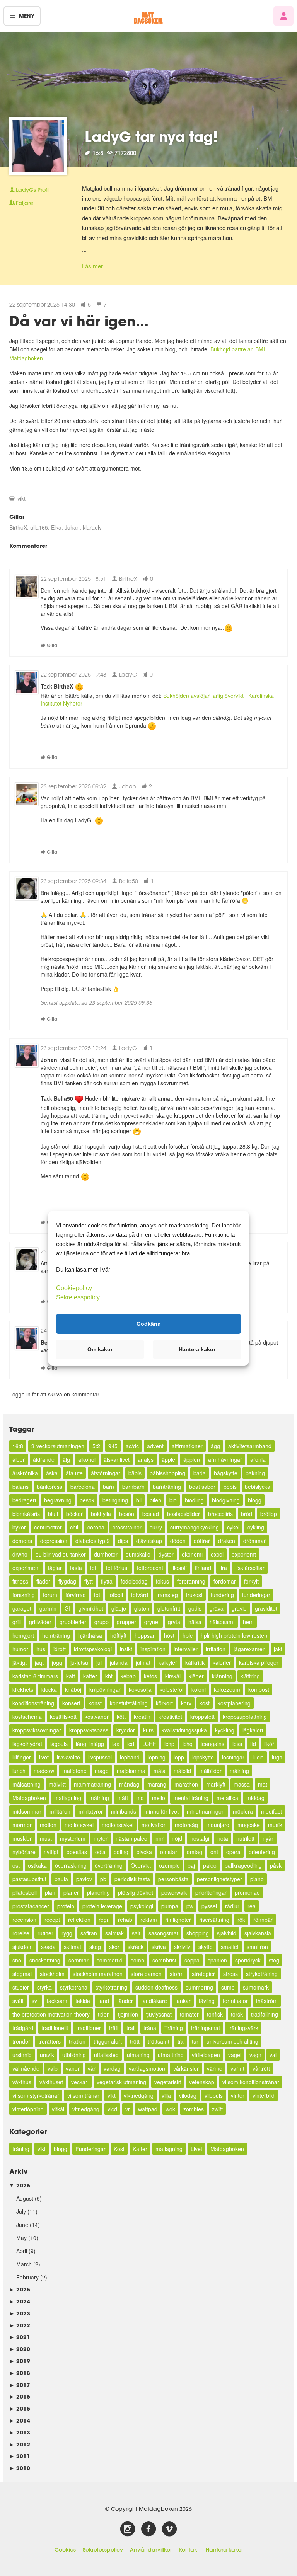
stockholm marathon (98, 1974)
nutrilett (245, 1838)
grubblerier (73, 1622)
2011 (20, 2456)
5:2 (96, 1446)
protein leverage (102, 1906)
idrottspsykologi (93, 1649)
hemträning (56, 1635)
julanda (119, 1662)
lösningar (233, 1757)
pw (190, 1906)
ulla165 (39, 527)
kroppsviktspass (89, 1730)
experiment (26, 1568)
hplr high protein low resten (234, 1635)
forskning (24, 1595)
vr (128, 2109)
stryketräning (262, 1974)
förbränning (191, 1581)
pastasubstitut (29, 1879)
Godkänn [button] (149, 1324)
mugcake (249, 1825)
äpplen (192, 1459)
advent (155, 1446)
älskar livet (117, 1459)
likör (269, 1744)
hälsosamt (222, 1622)
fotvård (140, 1595)
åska (52, 1473)
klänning (222, 1676)
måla (160, 1771)
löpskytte (203, 1757)
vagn (255, 2055)
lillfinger (22, 1757)
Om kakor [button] (100, 1349)
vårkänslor (186, 2068)
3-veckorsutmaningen (58, 1446)
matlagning (68, 1798)
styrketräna (74, 1987)
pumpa (170, 1906)
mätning (99, 1798)
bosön (127, 1514)
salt (136, 1933)
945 (113, 1446)
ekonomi (192, 1554)
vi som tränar (83, 2095)
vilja (166, 2095)
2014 (20, 2420)
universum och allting (232, 2041)
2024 (20, 2301)
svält (18, 2001)
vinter (238, 2095)
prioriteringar (211, 1892)
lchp (169, 1744)
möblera (243, 1811)
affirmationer (187, 1446)
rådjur (232, 1906)
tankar (183, 2001)
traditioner (89, 2028)
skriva (159, 1947)
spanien (217, 1960)
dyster (166, 1554)
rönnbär (263, 1920)
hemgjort (23, 1635)
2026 (20, 2185)
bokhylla (101, 1514)
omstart (169, 1852)
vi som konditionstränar (251, 2082)
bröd (247, 1514)
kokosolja (140, 1689)
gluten (142, 1608)
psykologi (142, 1906)
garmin (48, 1608)
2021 (20, 2337)
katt (71, 1676)
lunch (19, 1771)
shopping (198, 1933)
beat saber (202, 1487)
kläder (196, 1676)
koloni (199, 1689)
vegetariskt (168, 2082)
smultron (257, 1947)
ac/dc (132, 1446)
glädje (119, 1608)
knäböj (73, 1689)
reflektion (79, 1920)
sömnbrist (164, 1960)
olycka (144, 1852)
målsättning (26, 1784)
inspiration (153, 1649)
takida (83, 2001)
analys (146, 1459)
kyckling (225, 1730)
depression (54, 1541)
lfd (253, 1744)
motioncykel (79, 1825)
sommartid (110, 1960)
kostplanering (234, 1703)
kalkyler (168, 1662)
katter (90, 1676)
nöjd (177, 1838)
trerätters (49, 2041)
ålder (19, 1459)
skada (48, 1947)
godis (195, 1608)
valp (53, 2068)
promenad (247, 1892)
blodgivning (226, 1500)
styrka (44, 1987)
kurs (148, 1730)
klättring (250, 1676)
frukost (194, 1595)
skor (114, 1947)
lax (116, 1744)
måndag (129, 1784)
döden (178, 1541)
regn (104, 1920)
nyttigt (51, 1852)
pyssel (209, 1906)
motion (48, 1825)
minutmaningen (206, 1811)
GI (67, 1608)
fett (94, 1568)
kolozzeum (227, 1689)
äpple (168, 1459)
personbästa (173, 1879)
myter (101, 1838)
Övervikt (141, 1865)
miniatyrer (91, 1811)
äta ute (74, 1473)
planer (71, 1892)
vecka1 (80, 2082)
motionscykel (118, 1825)
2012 (20, 2444)
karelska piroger (259, 1662)
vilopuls (214, 2095)
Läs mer (92, 266)
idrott (60, 1649)
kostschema (27, 1717)
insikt (126, 1649)
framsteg (167, 1595)
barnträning (167, 1487)
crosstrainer (127, 1527)
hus (41, 1649)
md (140, 1798)
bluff (53, 1514)
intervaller (186, 1649)
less (237, 1744)
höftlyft (118, 1635)
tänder (125, 2001)
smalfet (230, 1947)
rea (252, 1906)
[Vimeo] (169, 2529)
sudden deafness (156, 1987)
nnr (160, 1838)
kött (121, 1717)
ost (16, 1865)
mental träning (191, 1798)
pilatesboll (25, 1892)
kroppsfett (202, 1717)
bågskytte (226, 1473)
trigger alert (108, 2041)
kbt (109, 1676)
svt (35, 2001)
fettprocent (150, 1568)
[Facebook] (148, 2529)
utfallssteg (106, 2055)
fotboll (116, 1595)
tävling (207, 2001)
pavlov (84, 1879)
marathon (186, 1784)
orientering (262, 1852)
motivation (154, 1825)
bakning (255, 1473)
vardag (112, 2068)
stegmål (22, 1974)
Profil (33, 190)
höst (169, 1635)
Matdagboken (29, 1798)
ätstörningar (106, 1473)
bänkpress (49, 1487)
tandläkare (154, 2001)
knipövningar (105, 1689)
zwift (217, 2109)
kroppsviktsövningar (37, 1730)
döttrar (202, 1541)
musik (275, 1825)
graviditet (266, 1608)
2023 (20, 2313)
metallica (227, 1798)
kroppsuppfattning (245, 1717)
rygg (67, 1933)
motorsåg (186, 1825)
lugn (277, 1757)
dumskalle (138, 1554)
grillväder (40, 1622)
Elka (56, 527)
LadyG (127, 674)
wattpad (148, 2109)
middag (255, 1798)
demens (22, 1541)
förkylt (251, 1581)
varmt (237, 2068)
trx (181, 2041)
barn (108, 1487)
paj (191, 1865)
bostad (151, 1514)
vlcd (112, 2109)
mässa (242, 1784)
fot (97, 1595)
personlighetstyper (219, 1879)
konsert (71, 1703)
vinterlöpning (28, 2109)
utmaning (138, 2055)
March (24, 2264)
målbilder (210, 1771)
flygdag (67, 1581)
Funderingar (90, 2149)
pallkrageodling (243, 1865)
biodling (194, 1500)
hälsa (195, 1622)
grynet (152, 1622)
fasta (76, 1568)
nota (223, 1838)
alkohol (87, 1459)
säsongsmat (163, 1933)
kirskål (173, 1676)
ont (214, 1852)
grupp (102, 1622)
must (46, 1838)
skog (95, 1947)
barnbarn (133, 1487)
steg (274, 1960)
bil (139, 1500)
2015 (20, 2408)
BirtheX (18, 527)
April (22, 2251)
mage (102, 1771)
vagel (235, 2055)
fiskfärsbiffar (250, 1568)
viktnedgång (139, 2095)
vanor (73, 2068)
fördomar (225, 1581)
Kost (119, 2149)
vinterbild (264, 2095)
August (25, 2198)
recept (52, 1920)
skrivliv (182, 1947)
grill (17, 1622)
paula (61, 1879)
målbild (182, 1771)
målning (239, 1771)
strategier (203, 1974)
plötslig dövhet (136, 1892)
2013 (20, 2432)
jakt (278, 1649)
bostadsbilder (183, 1514)
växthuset (51, 2082)
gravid (239, 1608)
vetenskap (202, 2082)
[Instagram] (128, 2529)
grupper (126, 1622)
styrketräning (111, 1987)
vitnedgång (86, 2109)
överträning (109, 1865)
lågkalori (253, 1730)
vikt (21, 498)
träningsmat (206, 2028)
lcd (131, 1744)
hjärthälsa (90, 1635)
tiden (104, 2014)
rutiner (45, 1933)
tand (104, 2001)
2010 (20, 2468)
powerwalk (174, 1892)
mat (263, 1784)
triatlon (77, 2041)
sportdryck (248, 1960)
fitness (20, 1581)
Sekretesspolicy (103, 2550)
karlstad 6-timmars (35, 1676)
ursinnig (22, 2055)
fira (223, 1568)
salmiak (114, 1933)
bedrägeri (24, 1500)
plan (50, 1892)
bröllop (269, 1514)
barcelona (83, 1487)
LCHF (149, 1744)
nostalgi (200, 1838)
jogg (57, 1662)
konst (95, 1703)
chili (75, 1527)
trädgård (23, 2028)
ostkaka (37, 1865)
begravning (58, 1500)
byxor (19, 1527)
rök (241, 1920)
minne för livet (161, 1811)
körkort (164, 1703)
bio (173, 1500)
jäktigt (20, 1662)
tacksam (57, 2001)
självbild (227, 1933)
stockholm (52, 1974)
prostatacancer (31, 1906)
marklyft (216, 1784)
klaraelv (92, 527)
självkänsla (258, 1933)
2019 (20, 2361)
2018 (20, 2373)
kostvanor (97, 1717)
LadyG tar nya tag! (151, 136)
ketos (150, 1676)
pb (103, 1879)
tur (195, 2041)
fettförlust (117, 1568)
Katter (140, 2149)
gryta (174, 1622)
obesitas (77, 1852)
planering (98, 1892)
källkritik (195, 1662)
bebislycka (258, 1487)
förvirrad (76, 1595)
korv (186, 1703)
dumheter (106, 1554)
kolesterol (172, 1689)
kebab (128, 1676)
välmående (26, 2068)
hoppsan (145, 1635)
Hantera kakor (224, 2550)
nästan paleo (131, 1838)
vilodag (188, 2095)
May (21, 2238)
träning (21, 2149)
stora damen (146, 1974)
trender (21, 2041)
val (273, 2055)
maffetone (74, 1771)
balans (20, 1487)
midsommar (27, 1811)
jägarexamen (250, 1649)
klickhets (23, 1689)
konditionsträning (33, 1703)
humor (20, 1649)
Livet (196, 2149)
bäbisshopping (167, 1473)
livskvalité (68, 1757)
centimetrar (48, 1527)
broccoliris (220, 1514)
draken (227, 1541)
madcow (44, 1771)
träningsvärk (243, 2028)
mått (123, 1798)
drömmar (254, 1541)
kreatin (142, 1717)
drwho (20, 1554)
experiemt (244, 1554)
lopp (179, 1757)
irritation (216, 1649)
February (27, 2277)
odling (121, 1852)
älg (66, 1459)
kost (205, 1703)
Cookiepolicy (74, 1288)
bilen (155, 1500)
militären (60, 1811)
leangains (213, 1744)
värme (215, 2068)
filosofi (179, 1568)
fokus (162, 1581)
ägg (215, 1446)
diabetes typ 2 (93, 1541)
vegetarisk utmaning (121, 2082)
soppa (192, 1960)
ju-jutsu (79, 1662)
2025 (20, 2289)
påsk (276, 1865)
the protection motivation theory (51, 2014)
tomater (189, 2014)
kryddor (126, 1730)
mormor (22, 1825)
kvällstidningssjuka (184, 1730)
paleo (210, 1865)
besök (87, 1500)
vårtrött (261, 2068)
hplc (188, 1635)
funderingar (256, 1595)
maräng (157, 1784)
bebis (230, 1487)
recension (24, 1920)
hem (248, 1622)
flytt (89, 1581)
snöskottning (45, 1960)
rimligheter (178, 1920)
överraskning (71, 1865)
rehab (125, 1920)
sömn (137, 1960)
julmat (143, 1662)
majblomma (131, 1771)
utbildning (74, 2055)
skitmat (73, 1947)
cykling (256, 1527)
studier (21, 1987)
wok (170, 2109)
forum (50, 1595)
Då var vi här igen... (79, 321)
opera (233, 1852)
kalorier (222, 1662)
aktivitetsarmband (250, 1446)
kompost (259, 1689)
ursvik (47, 2055)
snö (17, 1960)
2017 (20, 2385)
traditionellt (55, 2028)
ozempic (169, 1865)
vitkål (58, 2109)
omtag (195, 1852)
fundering (222, 1595)
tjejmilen (128, 2014)
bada (200, 1473)
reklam (149, 1920)
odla (100, 1852)
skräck (136, 1947)
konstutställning (129, 1703)
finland (203, 1568)
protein (66, 1906)
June (22, 2225)
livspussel (100, 1757)
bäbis (135, 1473)
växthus (22, 2082)
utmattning (171, 2055)
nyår (268, 1838)
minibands (124, 1811)
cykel (233, 1527)
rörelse (21, 1933)
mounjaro (218, 1825)
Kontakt (189, 2550)
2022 (20, 2325)
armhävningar (225, 1459)
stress (230, 1974)
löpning (157, 1757)
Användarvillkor (151, 2550)
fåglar (55, 1568)
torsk (237, 2014)
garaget (22, 1608)
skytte (206, 1947)
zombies (194, 2109)
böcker (74, 1514)
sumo (228, 1987)
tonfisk (215, 2014)
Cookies (65, 2550)
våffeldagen (206, 2055)
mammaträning (92, 1784)
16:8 (18, 1446)
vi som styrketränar (36, 2095)
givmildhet (91, 1608)
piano (257, 1879)
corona (96, 1527)
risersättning (214, 1920)
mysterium (73, 1838)
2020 (20, 2349)
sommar (79, 1960)
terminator (235, 2001)
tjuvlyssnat (159, 2014)
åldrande (44, 1459)
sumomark (256, 1987)
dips (123, 1541)
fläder (43, 1581)
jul (99, 1662)
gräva (217, 1608)
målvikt (57, 1784)
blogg (255, 1500)
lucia (258, 1757)
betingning (115, 1500)
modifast (271, 1811)
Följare (25, 203)
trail (131, 2028)
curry (156, 1527)
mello (159, 1798)
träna (150, 2028)
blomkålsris (26, 1514)
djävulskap (149, 1541)
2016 (20, 2396)
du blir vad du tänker (61, 1554)
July (21, 2211)
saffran (89, 1933)
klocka (49, 1689)
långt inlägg (90, 1744)
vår (92, 2068)
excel (217, 1554)
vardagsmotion (147, 2068)
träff (114, 2028)
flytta (107, 1581)
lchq (188, 1744)
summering (199, 1987)
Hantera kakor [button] (197, 1349)
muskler (22, 1838)
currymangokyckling (195, 1527)
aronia (258, 1459)
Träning (174, 2028)
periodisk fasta (132, 1879)
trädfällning (265, 2014)
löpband (130, 1757)
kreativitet (170, 1717)
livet (44, 1757)
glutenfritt (169, 1608)
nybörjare (24, 1852)
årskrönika (25, 1473)
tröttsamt (159, 2041)
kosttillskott (63, 1717)
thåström (267, 2001)
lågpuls (59, 1744)
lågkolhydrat (27, 1744)
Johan (72, 527)
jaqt (39, 1662)
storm (177, 1974)
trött (135, 2041)
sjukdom (23, 1947)
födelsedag (134, 1581)
